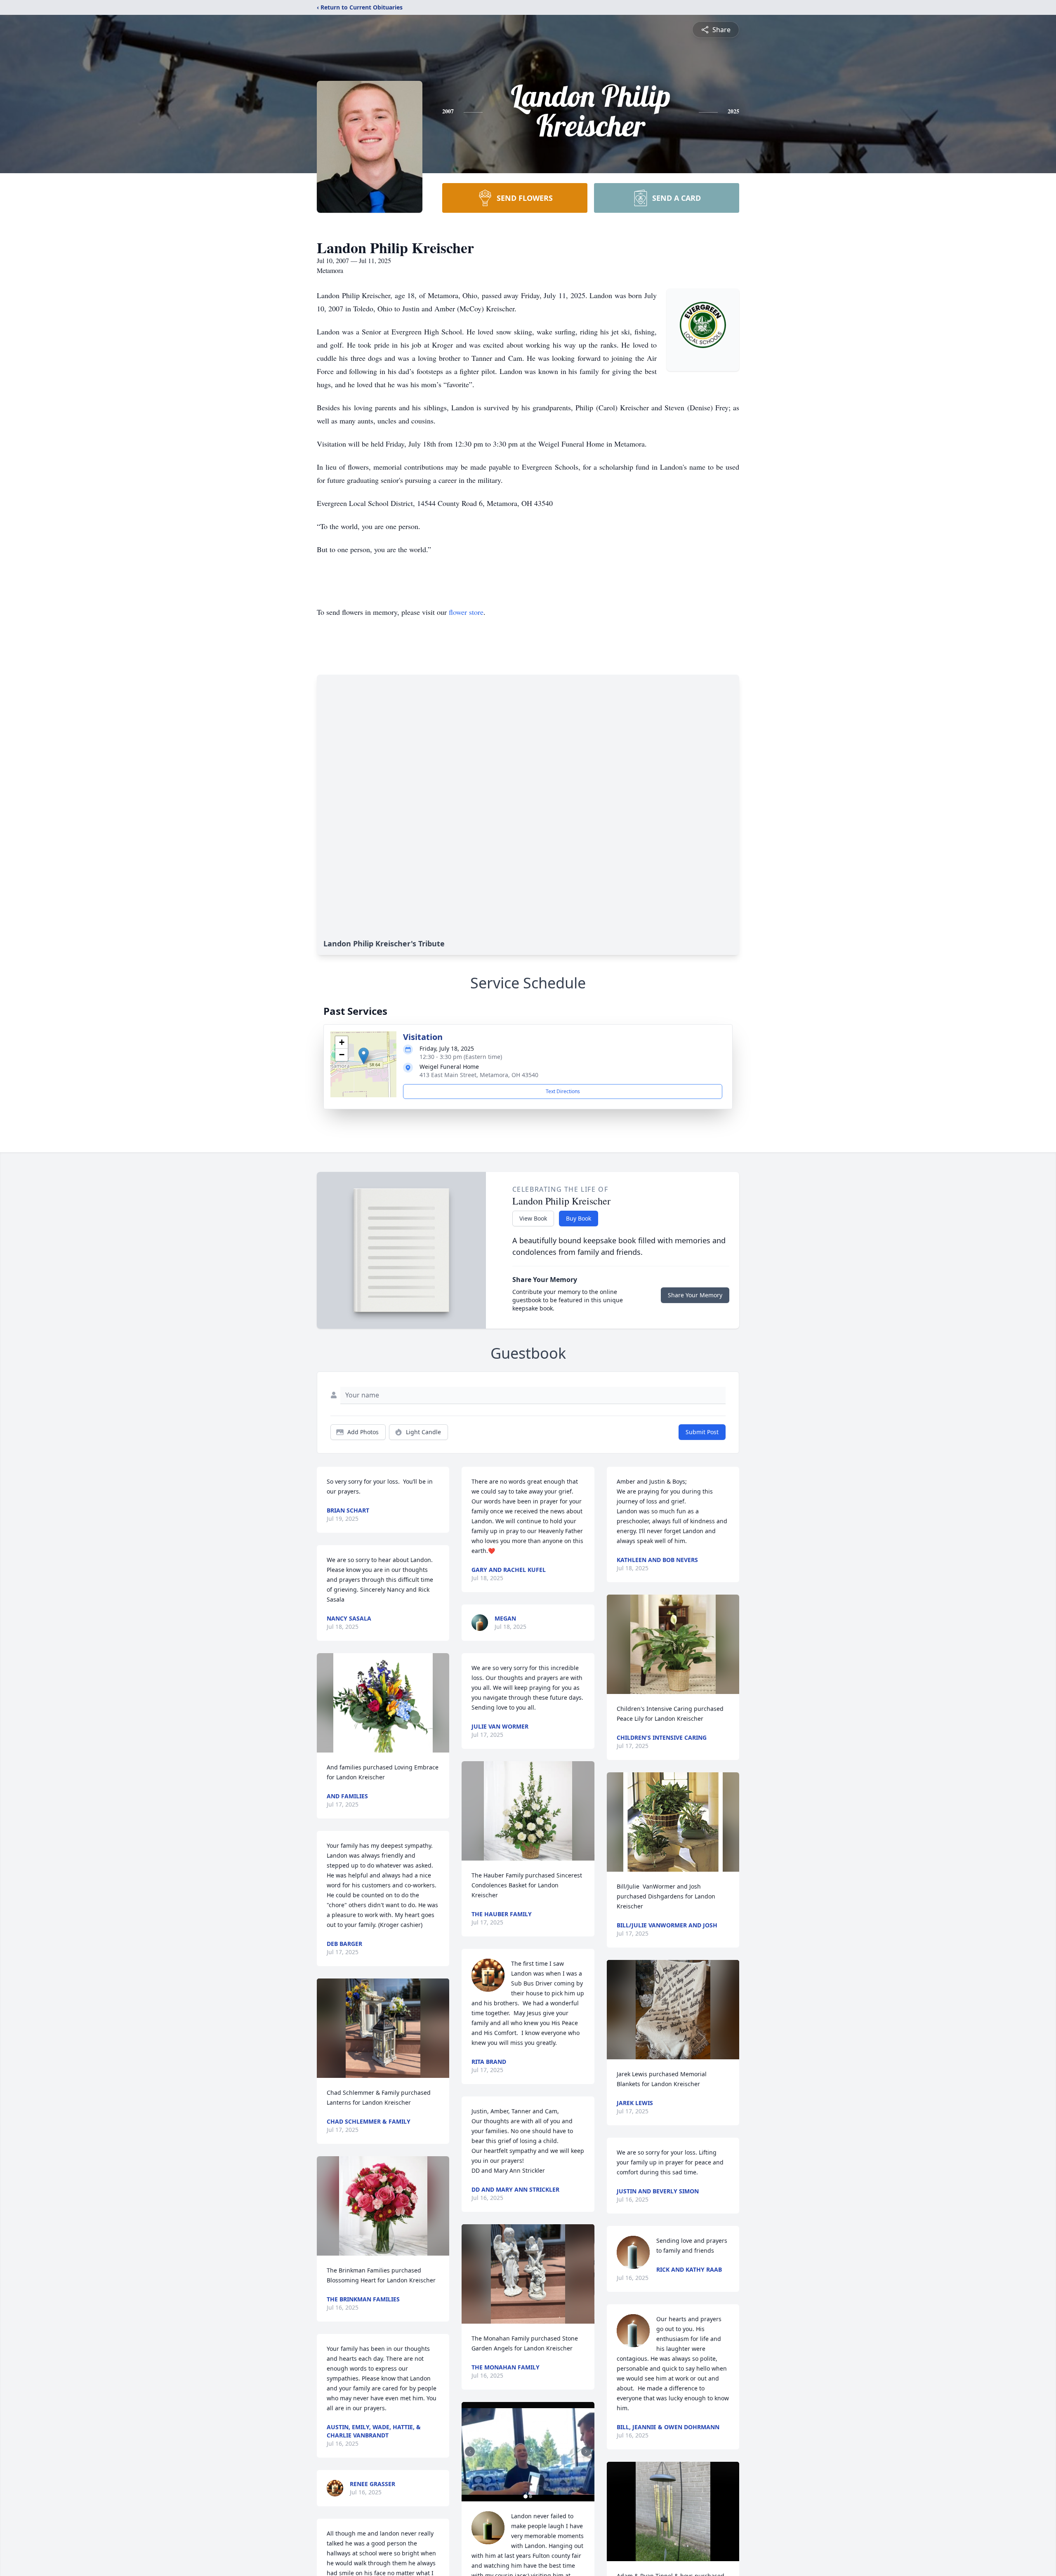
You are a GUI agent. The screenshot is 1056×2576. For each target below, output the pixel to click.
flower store (466, 612)
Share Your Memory (695, 1295)
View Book (533, 1218)
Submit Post (702, 1432)
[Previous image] (470, 2451)
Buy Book (579, 1218)
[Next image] (586, 2451)
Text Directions (563, 1091)
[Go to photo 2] (530, 2496)
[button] (364, 1056)
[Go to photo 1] (526, 2496)
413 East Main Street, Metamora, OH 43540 (479, 1075)
